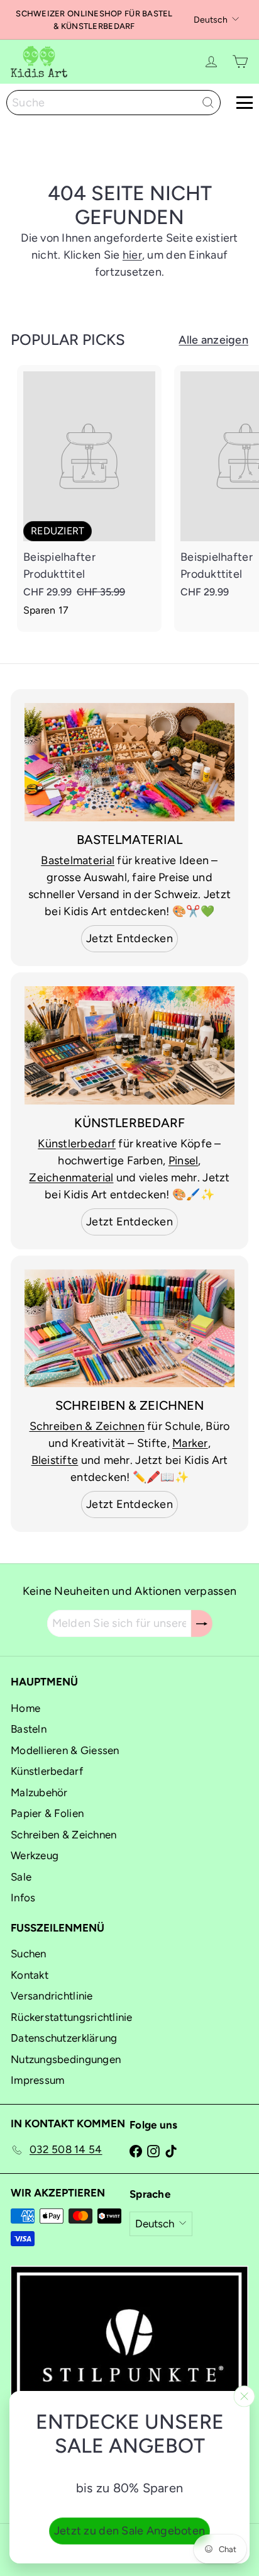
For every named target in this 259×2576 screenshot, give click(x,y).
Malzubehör (39, 1792)
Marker (190, 1443)
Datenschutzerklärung (64, 2038)
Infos (23, 1898)
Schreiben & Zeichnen (87, 1426)
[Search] (208, 103)
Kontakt (30, 1975)
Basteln (29, 1729)
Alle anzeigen (213, 340)
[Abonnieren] (202, 1623)
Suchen (29, 1954)
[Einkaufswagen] (240, 62)
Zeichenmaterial (71, 1178)
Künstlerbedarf (77, 1144)
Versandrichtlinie (52, 1996)
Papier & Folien (47, 1813)
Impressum (37, 2080)
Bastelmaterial (78, 860)
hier (132, 255)
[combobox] (113, 103)
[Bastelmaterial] (129, 762)
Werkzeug (35, 1855)
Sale (21, 1877)
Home (25, 1708)
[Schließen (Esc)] (245, 2397)
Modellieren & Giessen (65, 1750)
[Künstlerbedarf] (129, 1045)
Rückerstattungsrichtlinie (72, 2017)
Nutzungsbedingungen (66, 2059)
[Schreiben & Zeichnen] (129, 1329)
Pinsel (184, 1161)
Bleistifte (55, 1460)
